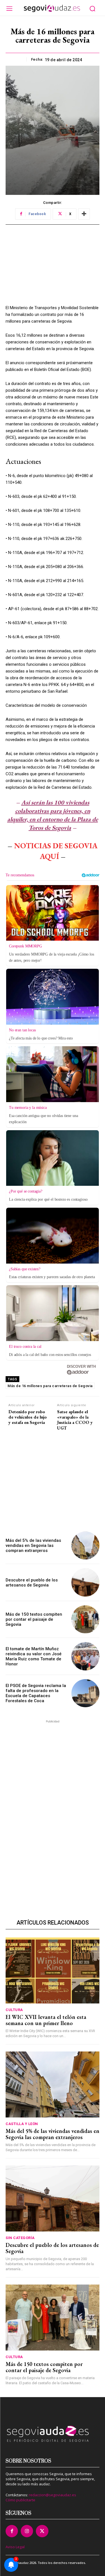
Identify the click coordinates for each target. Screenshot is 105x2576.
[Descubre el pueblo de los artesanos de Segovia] (86, 1582)
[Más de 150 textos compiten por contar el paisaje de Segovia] (86, 1619)
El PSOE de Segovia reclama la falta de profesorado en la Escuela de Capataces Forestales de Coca (36, 1693)
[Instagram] (27, 2531)
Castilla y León (22, 2124)
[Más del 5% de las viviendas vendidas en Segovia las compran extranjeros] (86, 1546)
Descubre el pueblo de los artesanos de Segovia (32, 1583)
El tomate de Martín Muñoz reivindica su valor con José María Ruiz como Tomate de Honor (34, 1656)
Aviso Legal (15, 2547)
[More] (84, 214)
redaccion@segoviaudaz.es (53, 2495)
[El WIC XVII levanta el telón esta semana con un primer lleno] (53, 1970)
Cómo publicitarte (20, 2500)
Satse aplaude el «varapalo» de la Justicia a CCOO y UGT (75, 1420)
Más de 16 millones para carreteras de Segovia (50, 1386)
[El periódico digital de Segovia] (52, 8)
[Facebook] (12, 2531)
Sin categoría (20, 2238)
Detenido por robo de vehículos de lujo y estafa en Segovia (28, 1417)
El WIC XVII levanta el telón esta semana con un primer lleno (46, 2020)
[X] (42, 2531)
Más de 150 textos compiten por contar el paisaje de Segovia (34, 1619)
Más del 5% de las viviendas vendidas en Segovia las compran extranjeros (33, 1545)
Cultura (14, 2010)
